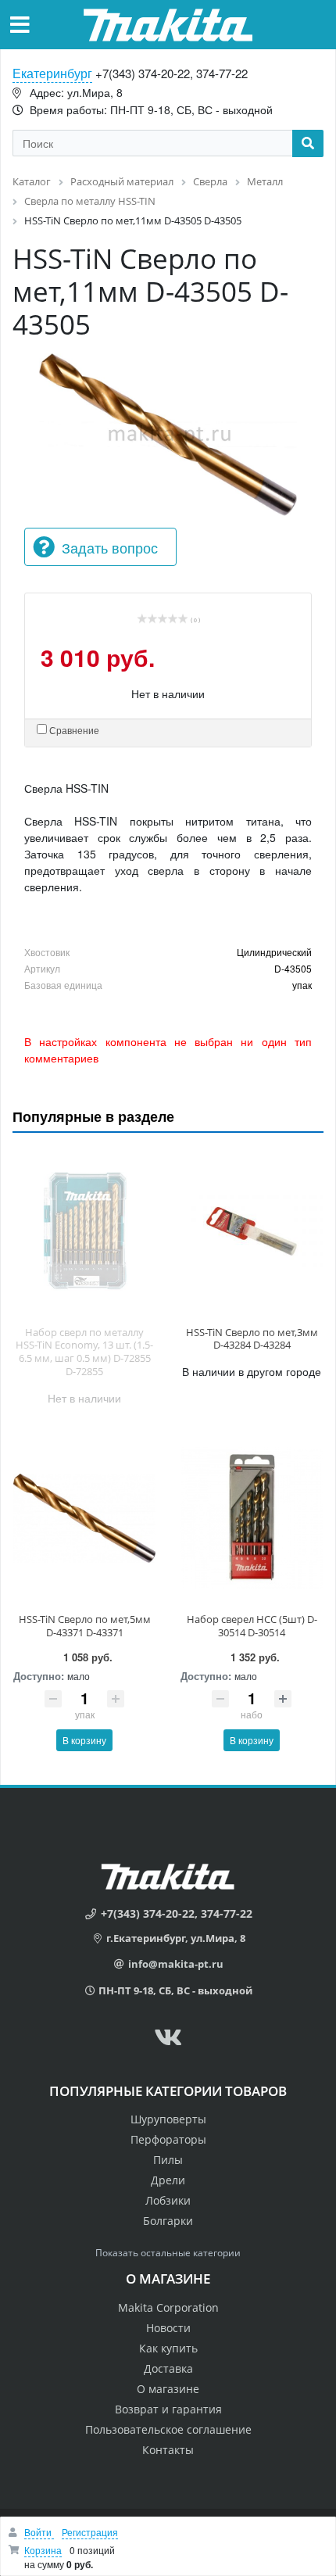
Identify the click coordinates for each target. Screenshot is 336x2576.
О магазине (168, 2389)
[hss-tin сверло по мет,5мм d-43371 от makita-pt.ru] (84, 1519)
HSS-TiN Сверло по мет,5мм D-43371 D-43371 (85, 1626)
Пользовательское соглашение (168, 2429)
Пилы (168, 2160)
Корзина (43, 2550)
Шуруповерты (168, 2119)
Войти (39, 2532)
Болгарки (168, 2221)
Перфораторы (168, 2139)
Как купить (168, 2348)
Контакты (168, 2450)
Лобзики (168, 2200)
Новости (168, 2328)
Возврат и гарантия (168, 2409)
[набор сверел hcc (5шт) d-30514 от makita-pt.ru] (252, 1519)
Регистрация (90, 2532)
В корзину (84, 1740)
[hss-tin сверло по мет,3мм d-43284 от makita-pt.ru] (252, 1232)
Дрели (168, 2180)
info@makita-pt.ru (176, 1964)
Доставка (168, 2368)
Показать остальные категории (168, 2253)
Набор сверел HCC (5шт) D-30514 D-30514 (252, 1626)
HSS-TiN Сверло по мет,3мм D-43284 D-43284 (252, 1339)
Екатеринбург (52, 73)
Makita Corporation (168, 2307)
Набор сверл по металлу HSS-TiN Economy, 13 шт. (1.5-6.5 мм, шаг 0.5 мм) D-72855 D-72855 (84, 1352)
